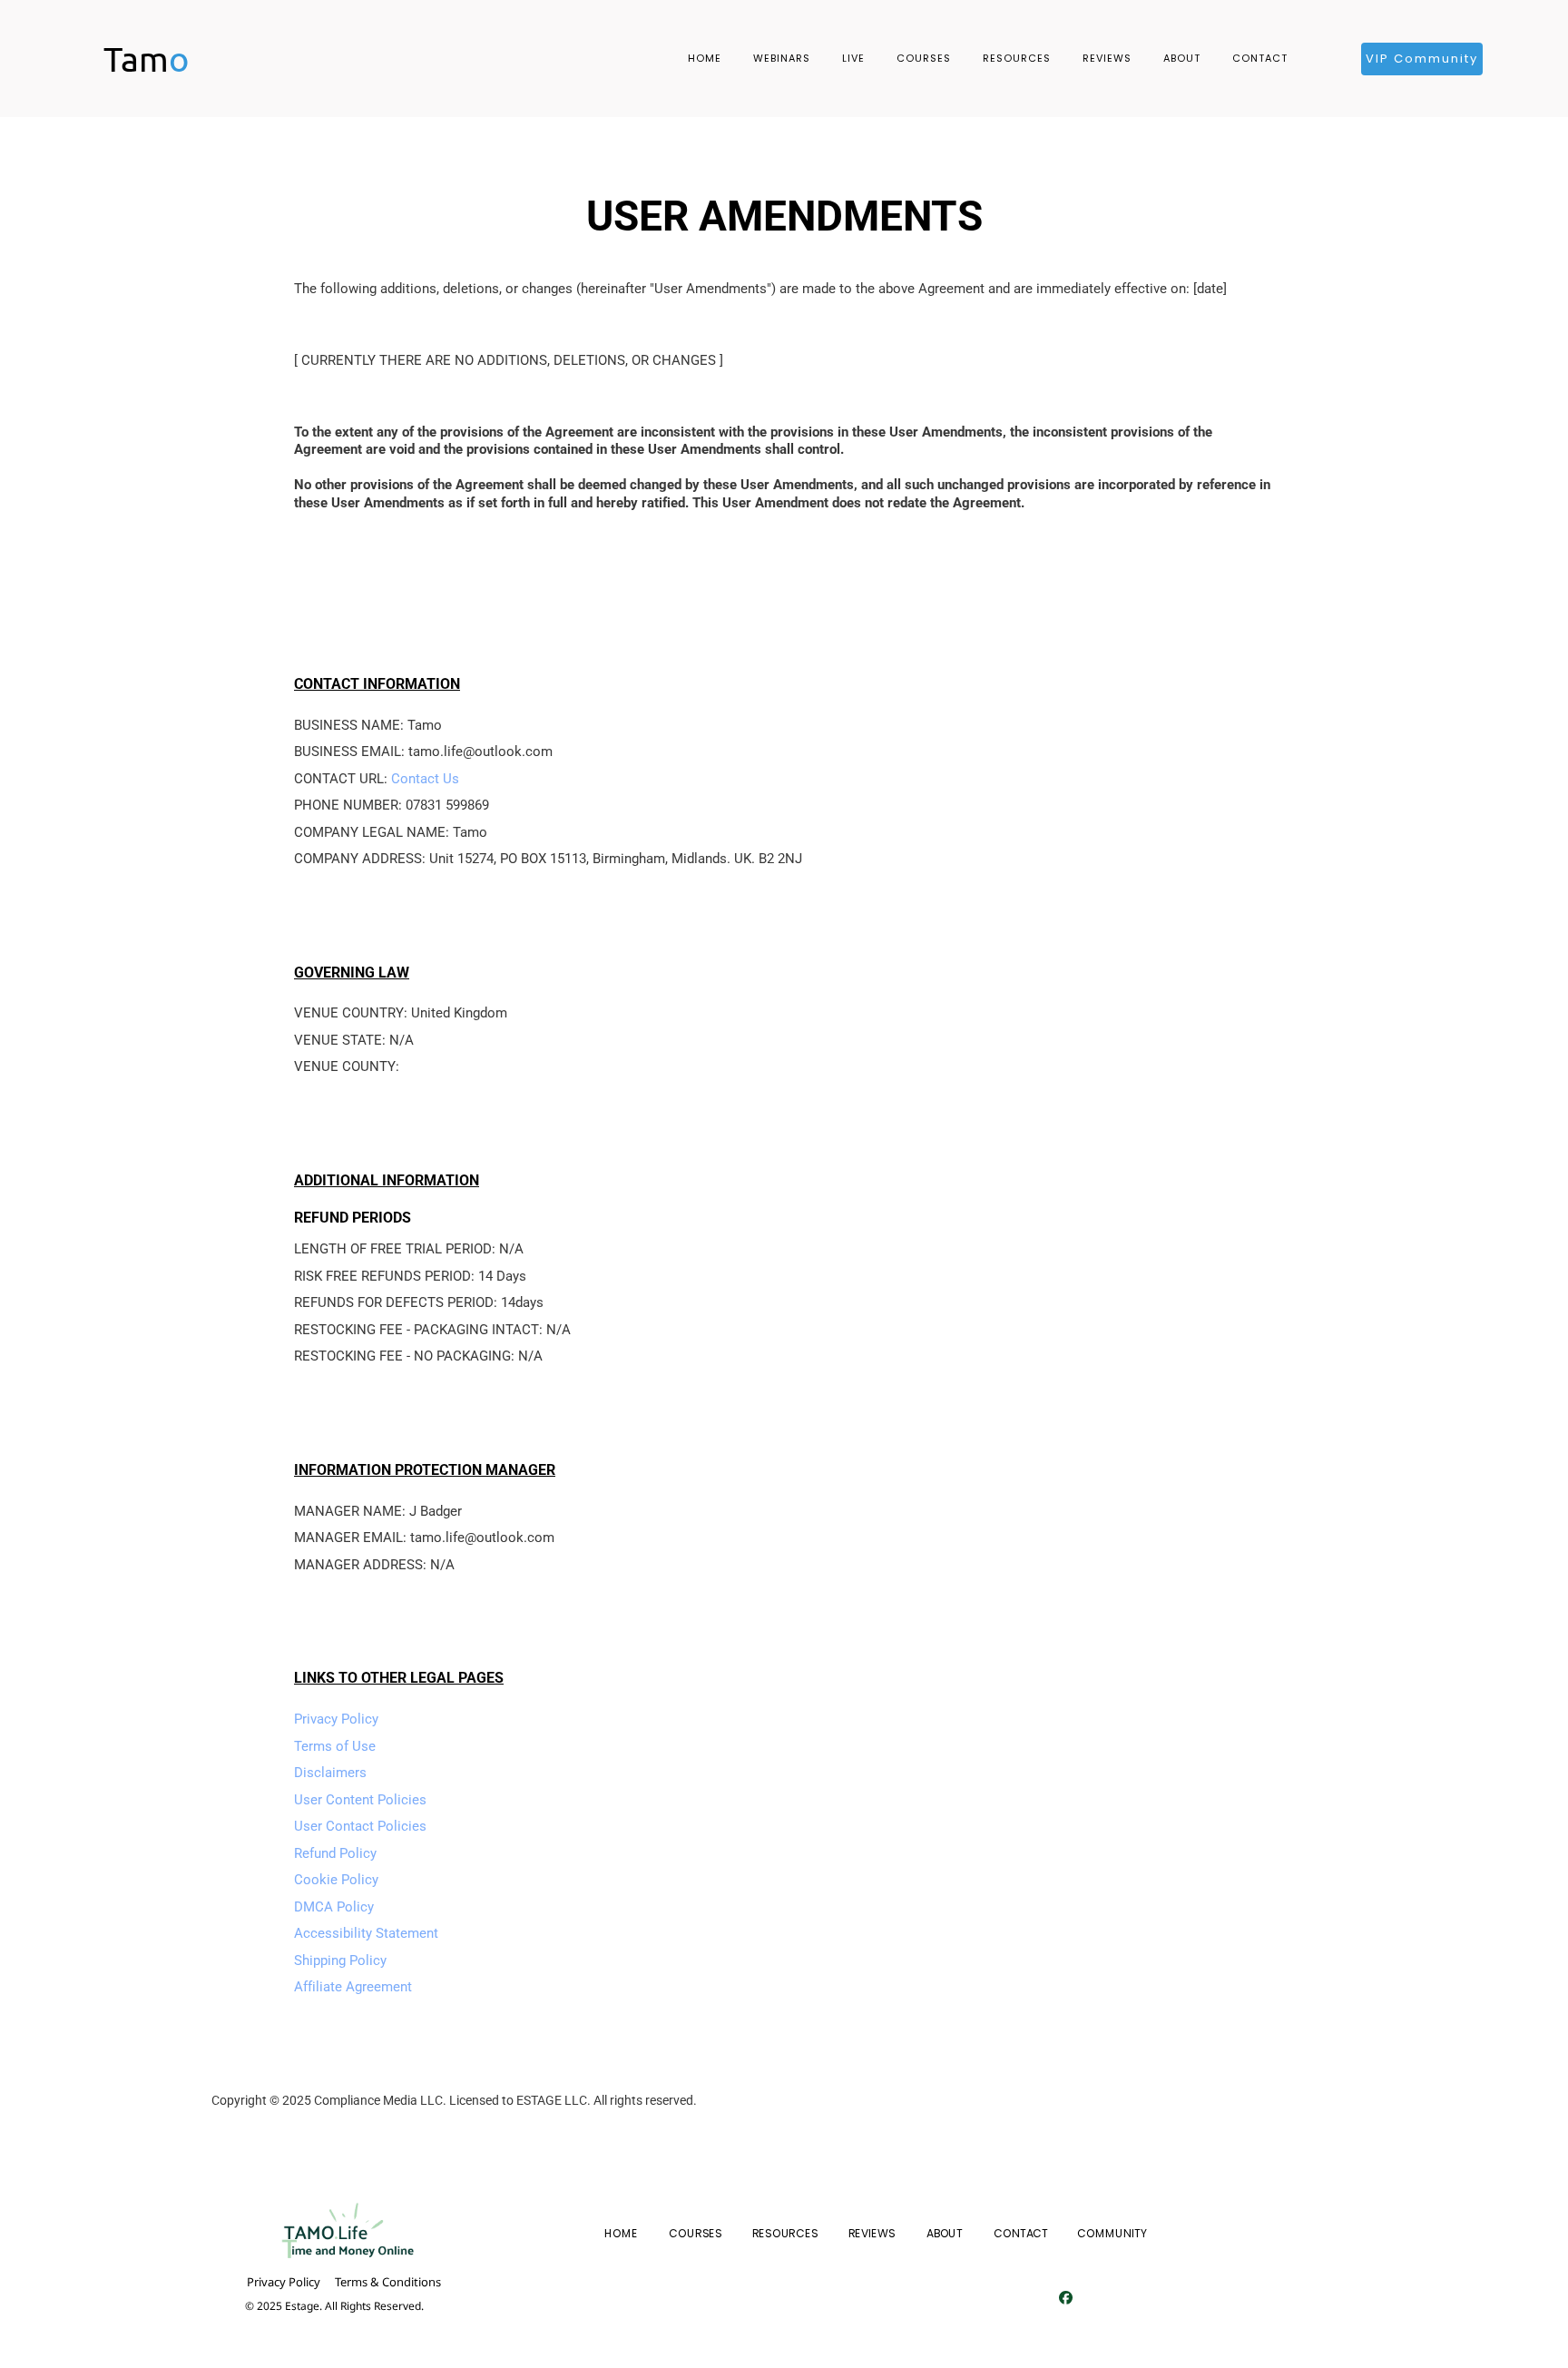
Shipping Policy (340, 1960)
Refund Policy (335, 1853)
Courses (924, 58)
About (1182, 58)
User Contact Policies (360, 1826)
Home (705, 58)
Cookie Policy (336, 1880)
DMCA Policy (334, 1907)
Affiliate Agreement (353, 1987)
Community (1112, 2234)
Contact (1260, 58)
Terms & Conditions (388, 2282)
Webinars (782, 58)
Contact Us (425, 779)
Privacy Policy (336, 1719)
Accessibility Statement (366, 1933)
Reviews (1107, 58)
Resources (1017, 58)
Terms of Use (335, 1746)
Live (853, 58)
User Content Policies (360, 1800)
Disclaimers (330, 1773)
